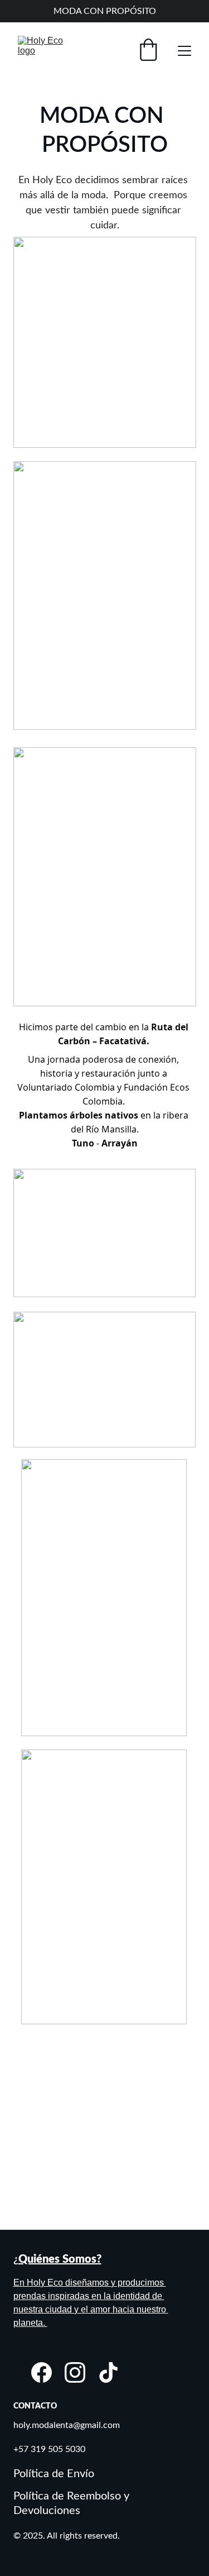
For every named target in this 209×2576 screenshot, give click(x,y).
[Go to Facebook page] (42, 2372)
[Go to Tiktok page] (108, 2372)
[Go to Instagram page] (75, 2372)
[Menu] (184, 51)
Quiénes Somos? (60, 2259)
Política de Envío (54, 2474)
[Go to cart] (148, 51)
